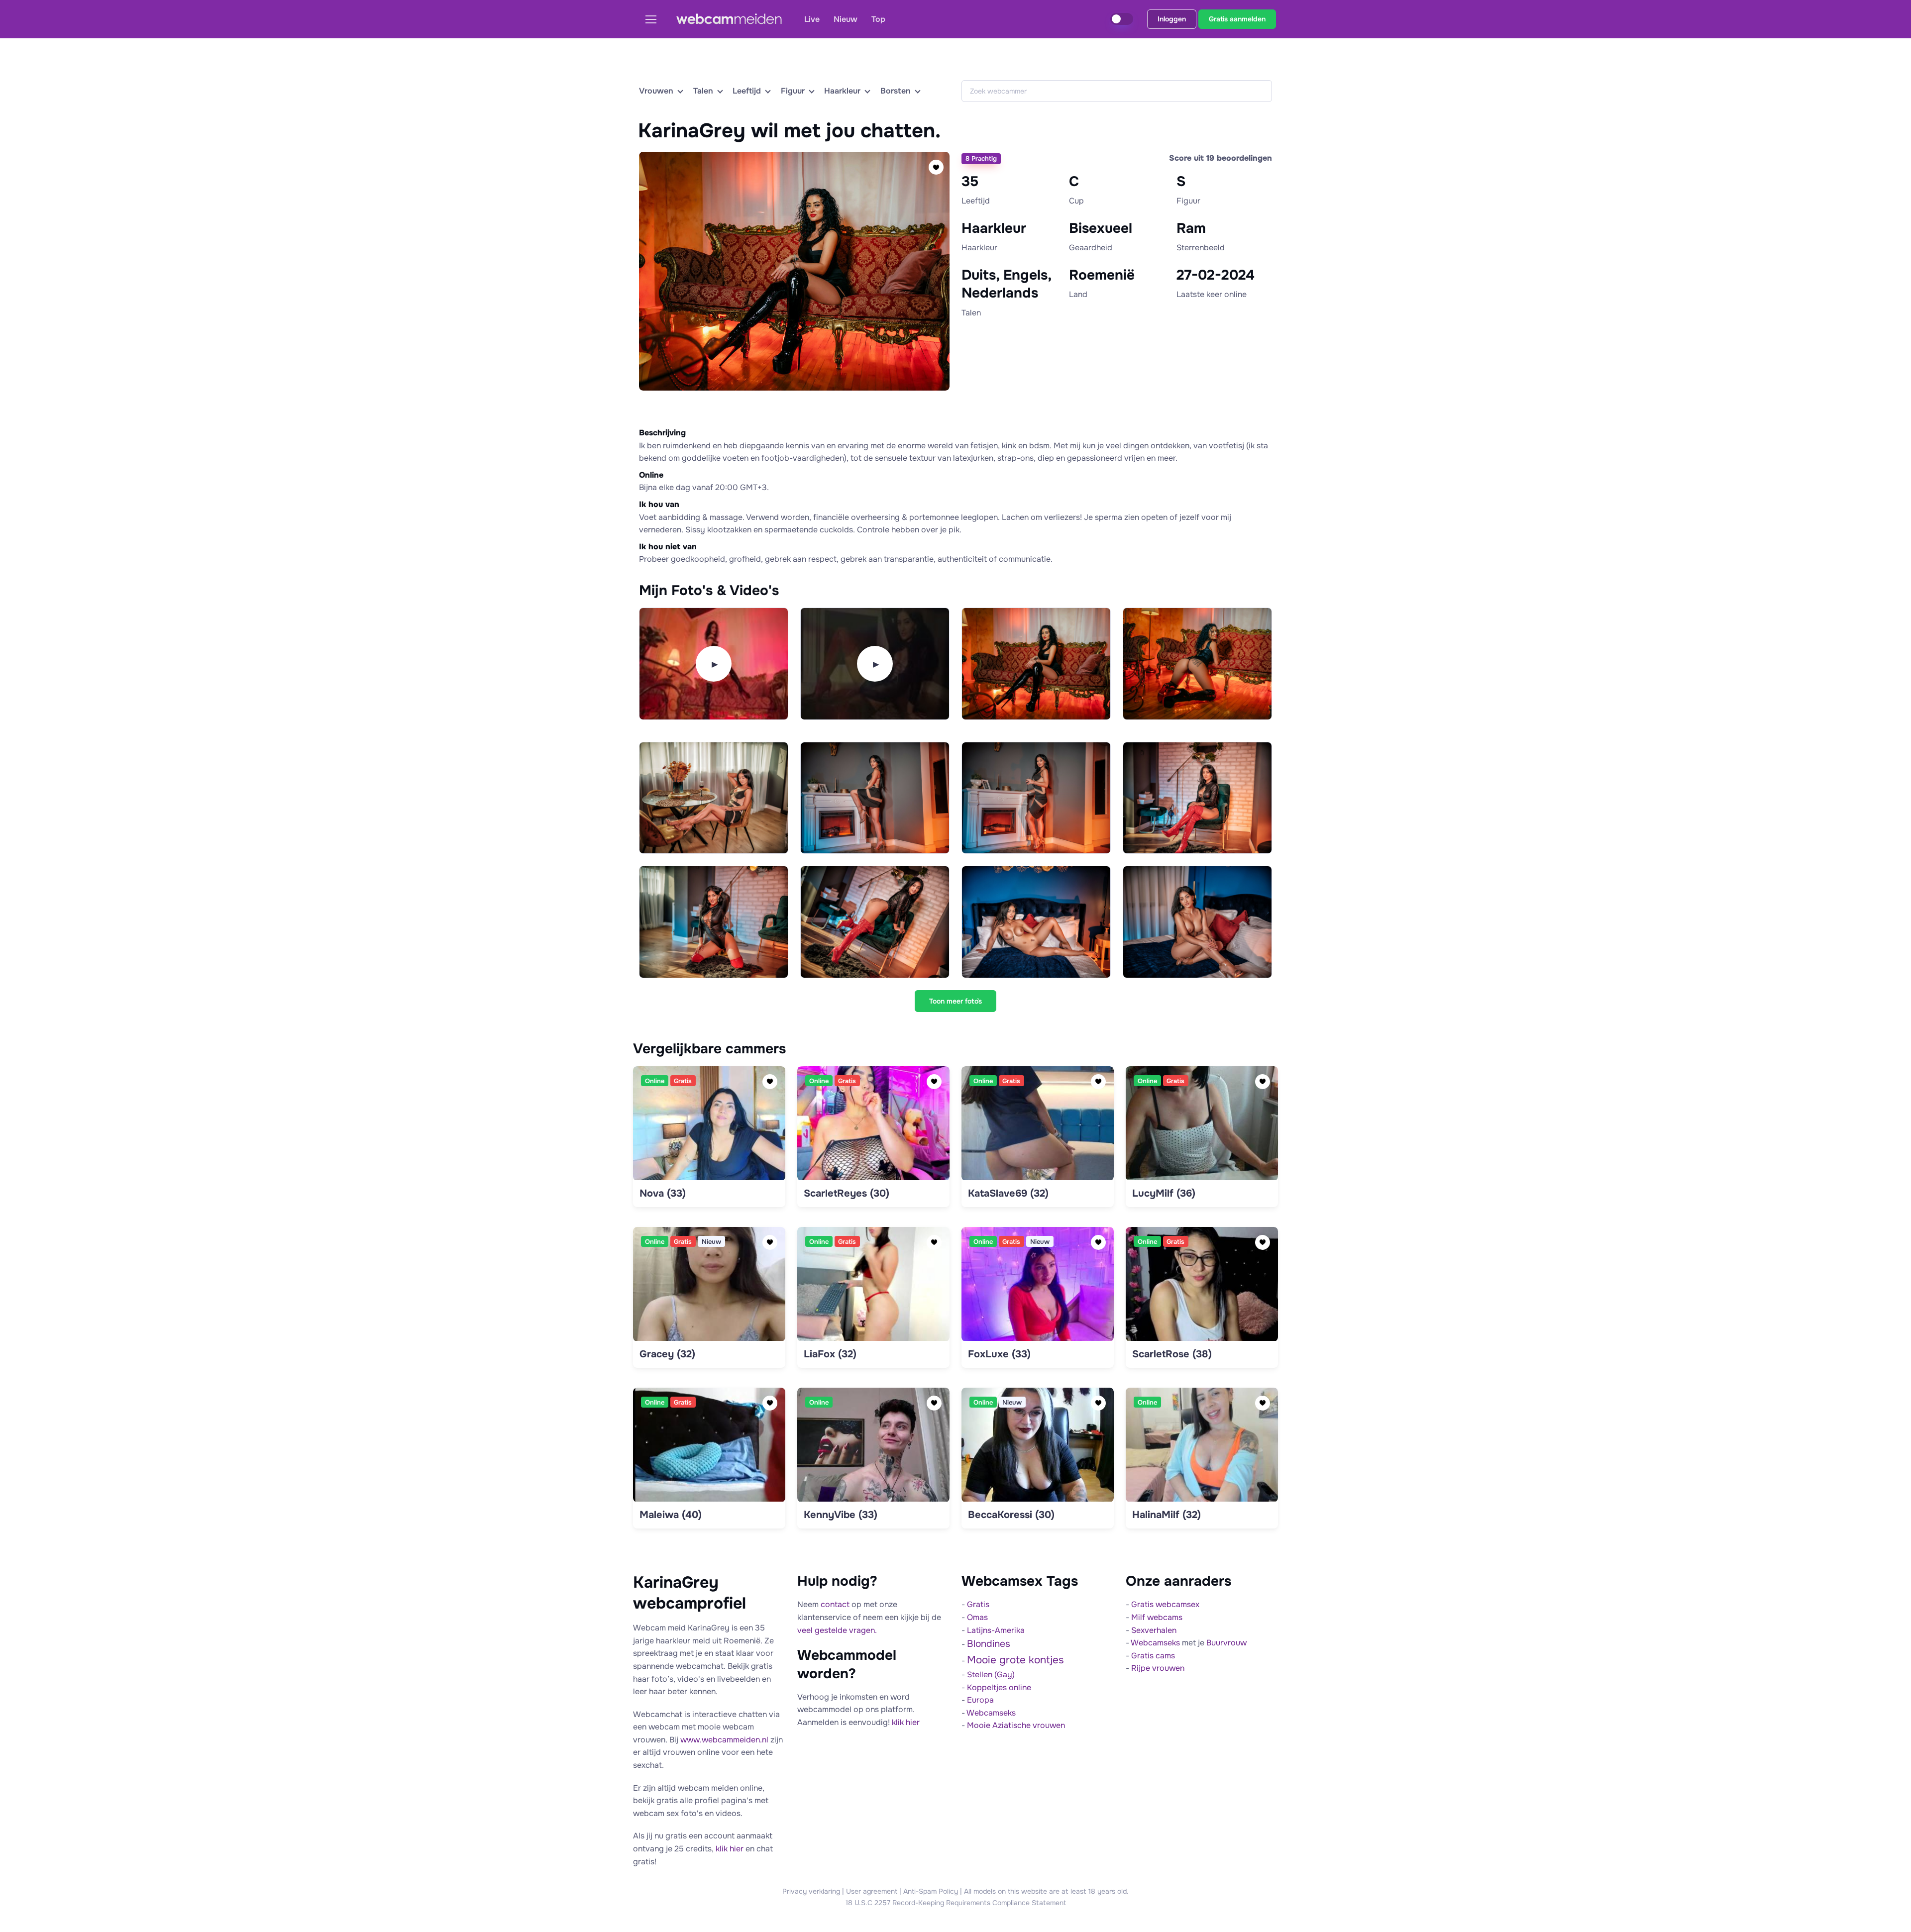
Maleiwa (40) (671, 1515)
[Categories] (655, 19)
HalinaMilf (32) (1167, 1515)
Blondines (989, 1644)
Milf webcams (1157, 1617)
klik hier (730, 1849)
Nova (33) (663, 1193)
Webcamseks (991, 1713)
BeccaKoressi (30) (1011, 1515)
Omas (977, 1617)
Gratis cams (1153, 1656)
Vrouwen (656, 91)
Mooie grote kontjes (1015, 1660)
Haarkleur (842, 91)
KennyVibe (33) (841, 1515)
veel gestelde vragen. (837, 1630)
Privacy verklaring (811, 1891)
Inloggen (1172, 19)
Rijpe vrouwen (1158, 1668)
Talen (703, 91)
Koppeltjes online (999, 1687)
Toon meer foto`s (955, 1001)
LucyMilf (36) (1164, 1193)
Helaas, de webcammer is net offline (792, 405)
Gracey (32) (667, 1354)
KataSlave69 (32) (1008, 1193)
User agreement (872, 1891)
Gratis (978, 1604)
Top (878, 19)
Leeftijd (747, 91)
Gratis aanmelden (1237, 19)
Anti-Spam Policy (931, 1891)
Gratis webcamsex (1165, 1604)
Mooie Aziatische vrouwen (1016, 1725)
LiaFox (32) (830, 1354)
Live (812, 19)
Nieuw (846, 19)
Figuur (793, 91)
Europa (980, 1700)
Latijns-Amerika (996, 1630)
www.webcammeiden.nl (724, 1740)
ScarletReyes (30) (847, 1193)
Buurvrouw (1226, 1643)
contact (835, 1604)
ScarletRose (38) (1172, 1354)
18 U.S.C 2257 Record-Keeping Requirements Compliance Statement (956, 1903)
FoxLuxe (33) (999, 1354)
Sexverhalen (1154, 1630)
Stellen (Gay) (991, 1675)
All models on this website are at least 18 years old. (1046, 1891)
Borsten (896, 91)
